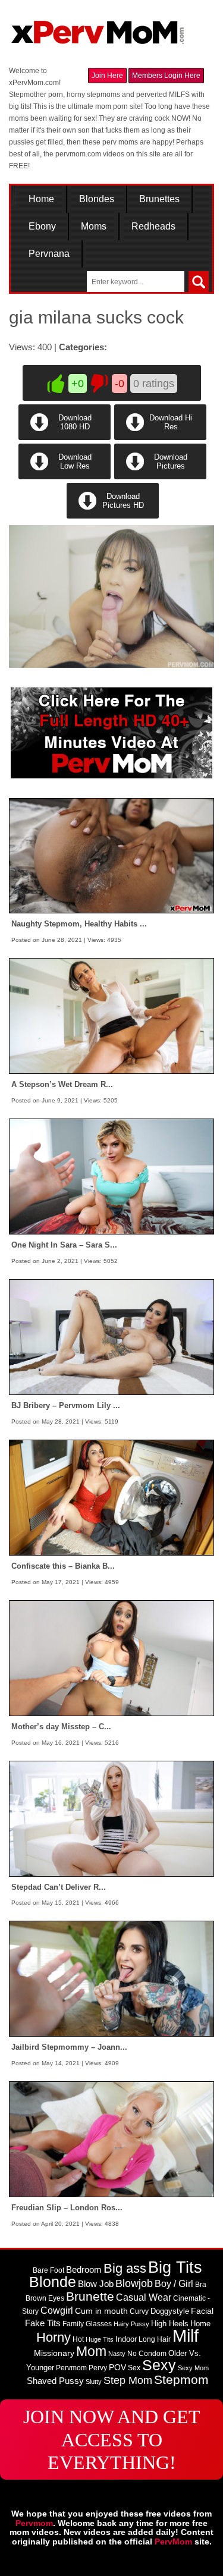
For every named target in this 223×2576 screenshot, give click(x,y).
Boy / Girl (174, 2284)
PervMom (173, 2542)
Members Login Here (166, 76)
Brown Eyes (45, 2298)
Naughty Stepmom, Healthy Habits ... (79, 924)
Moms (94, 227)
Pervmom (71, 2368)
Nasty (117, 2354)
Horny (54, 2337)
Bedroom (84, 2270)
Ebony (42, 227)
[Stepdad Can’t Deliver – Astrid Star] (111, 1818)
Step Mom (128, 2380)
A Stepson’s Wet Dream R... (62, 1084)
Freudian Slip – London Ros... (67, 2208)
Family (73, 2324)
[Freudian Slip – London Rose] (111, 2139)
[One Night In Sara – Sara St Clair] (111, 1176)
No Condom (147, 2354)
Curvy (139, 2311)
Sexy (159, 2365)
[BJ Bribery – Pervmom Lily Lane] (111, 1337)
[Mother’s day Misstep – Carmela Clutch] (111, 1657)
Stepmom (181, 2380)
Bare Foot (48, 2270)
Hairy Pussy (131, 2324)
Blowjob (134, 2283)
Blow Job (96, 2284)
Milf (186, 2335)
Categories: (83, 347)
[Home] (98, 27)
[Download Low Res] (65, 477)
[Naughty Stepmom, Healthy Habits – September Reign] (111, 855)
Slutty (94, 2382)
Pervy (98, 2368)
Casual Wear (144, 2297)
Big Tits (175, 2267)
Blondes (97, 199)
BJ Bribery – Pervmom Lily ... (66, 1405)
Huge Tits (100, 2339)
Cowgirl (57, 2310)
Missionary (54, 2353)
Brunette (90, 2296)
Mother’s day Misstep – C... (61, 1727)
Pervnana (49, 254)
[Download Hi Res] (159, 438)
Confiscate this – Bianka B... (63, 1566)
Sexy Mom (193, 2368)
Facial (202, 2311)
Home (41, 199)
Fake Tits (43, 2323)
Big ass (125, 2268)
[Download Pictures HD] (112, 516)
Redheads (153, 227)
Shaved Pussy (55, 2381)
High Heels (170, 2324)
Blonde (53, 2282)
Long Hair (155, 2339)
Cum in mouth (101, 2311)
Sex (134, 2368)
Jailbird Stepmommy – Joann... (69, 2047)
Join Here (107, 76)
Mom (91, 2351)
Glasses (99, 2324)
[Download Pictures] (159, 477)
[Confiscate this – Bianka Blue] (111, 1497)
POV (117, 2367)
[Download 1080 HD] (65, 438)
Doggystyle (170, 2311)
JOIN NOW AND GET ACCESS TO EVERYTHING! (112, 2440)
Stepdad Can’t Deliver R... (59, 1887)
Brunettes (159, 199)
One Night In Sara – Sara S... (64, 1245)
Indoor (126, 2339)
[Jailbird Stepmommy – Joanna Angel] (111, 1978)
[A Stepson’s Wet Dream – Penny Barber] (111, 1016)
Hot (78, 2339)
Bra (201, 2285)
